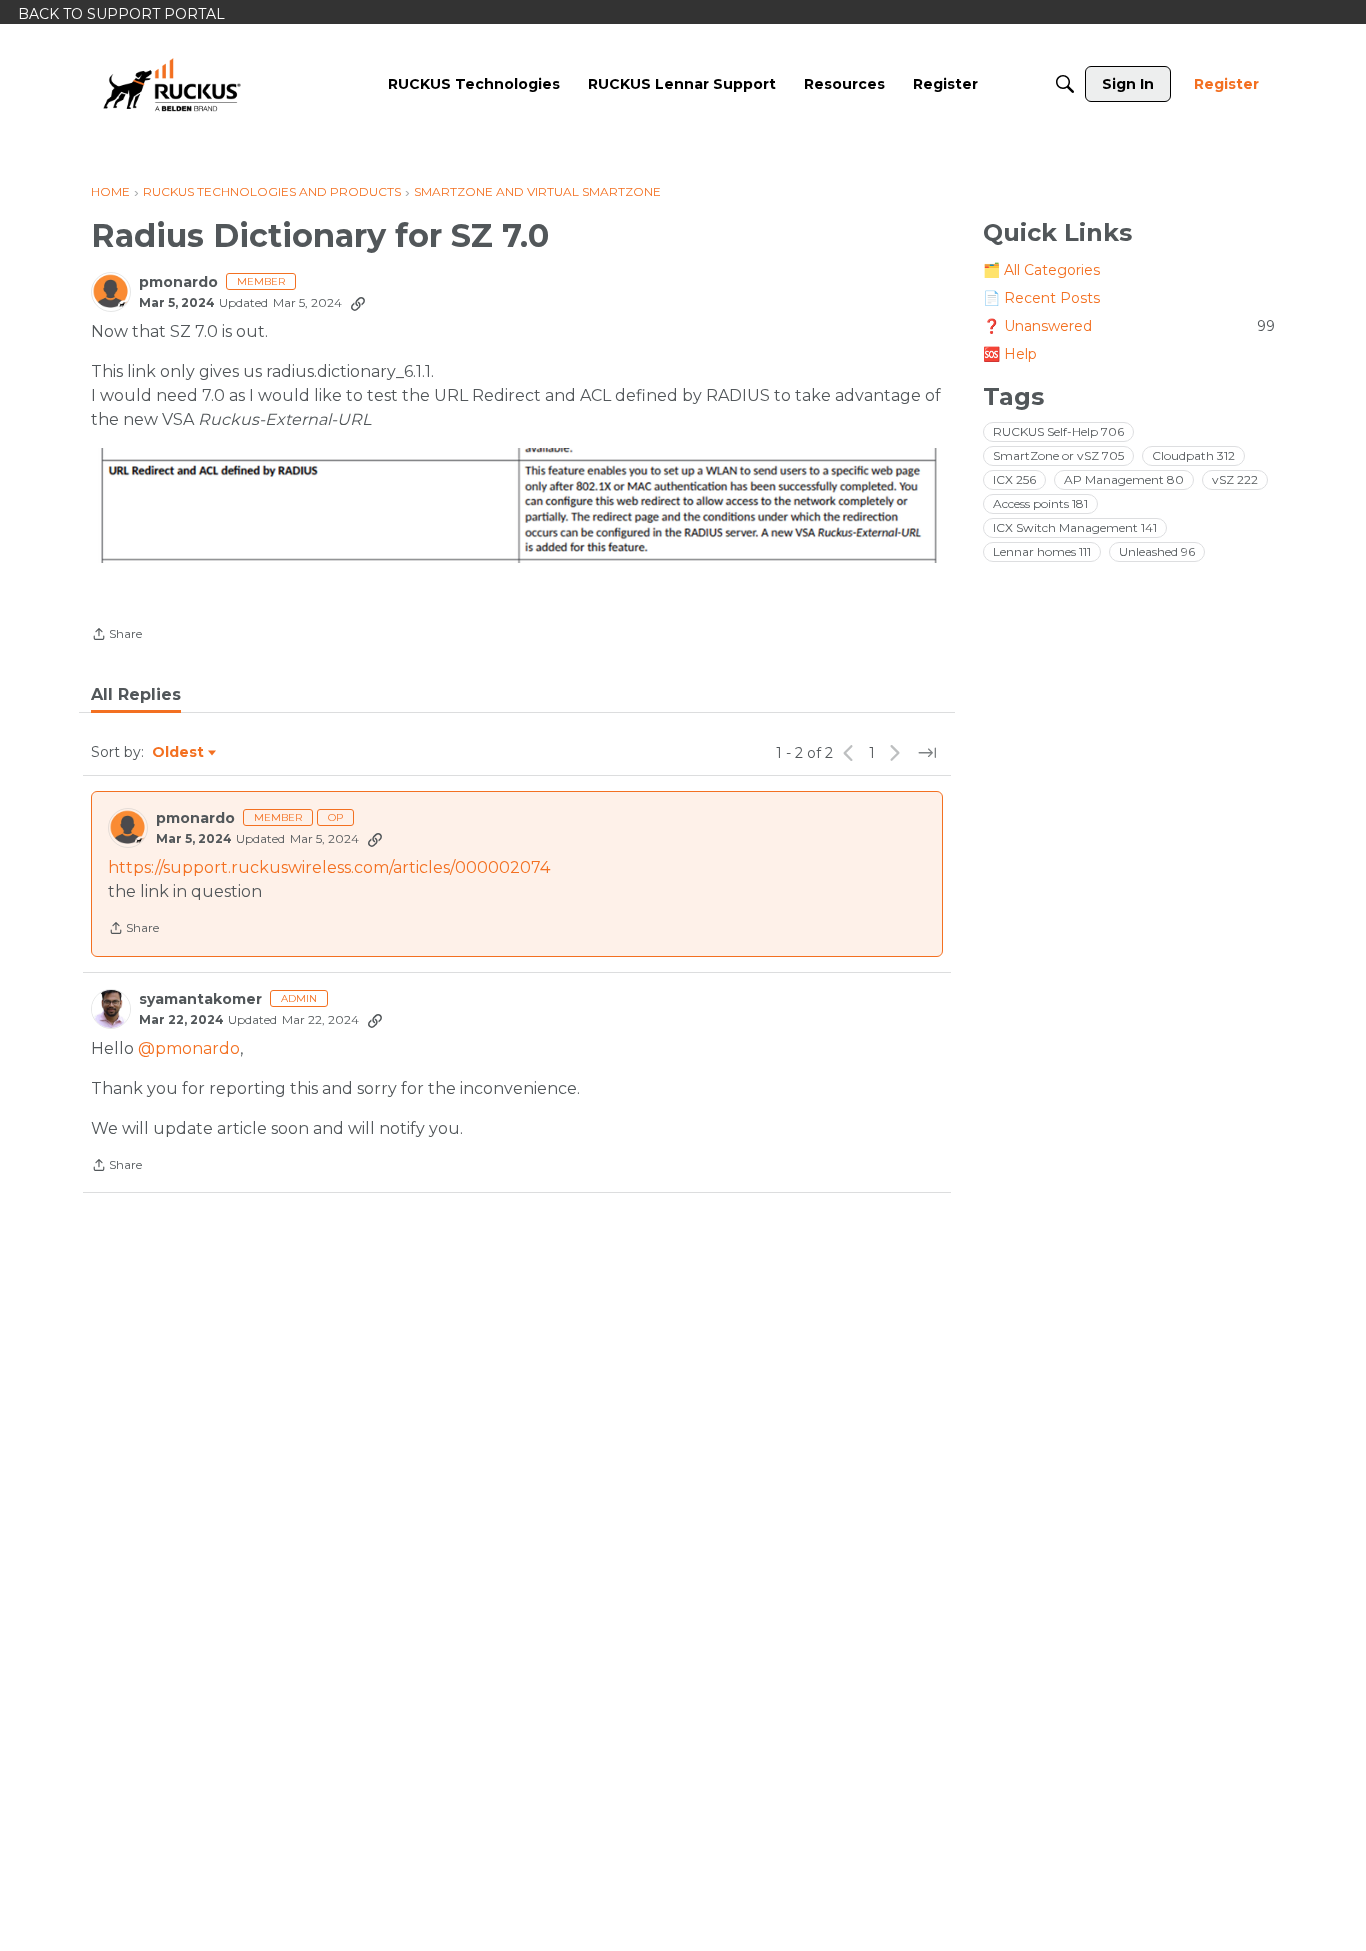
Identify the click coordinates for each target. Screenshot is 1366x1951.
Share (116, 636)
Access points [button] (1040, 503)
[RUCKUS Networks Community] (172, 84)
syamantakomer (200, 999)
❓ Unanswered (1129, 326)
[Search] (1065, 84)
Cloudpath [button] (1193, 455)
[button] (517, 505)
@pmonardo (189, 1048)
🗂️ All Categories (1041, 270)
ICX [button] (1014, 479)
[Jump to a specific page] (927, 753)
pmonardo (178, 282)
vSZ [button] (1235, 479)
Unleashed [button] (1157, 551)
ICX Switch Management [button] (1075, 527)
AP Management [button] (1124, 479)
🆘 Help (1010, 354)
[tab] (136, 695)
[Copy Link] (358, 303)
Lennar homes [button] (1042, 551)
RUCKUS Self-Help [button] (1058, 431)
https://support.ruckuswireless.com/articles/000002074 (329, 867)
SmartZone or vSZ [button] (1058, 455)
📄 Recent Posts (1041, 298)
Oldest (179, 753)
